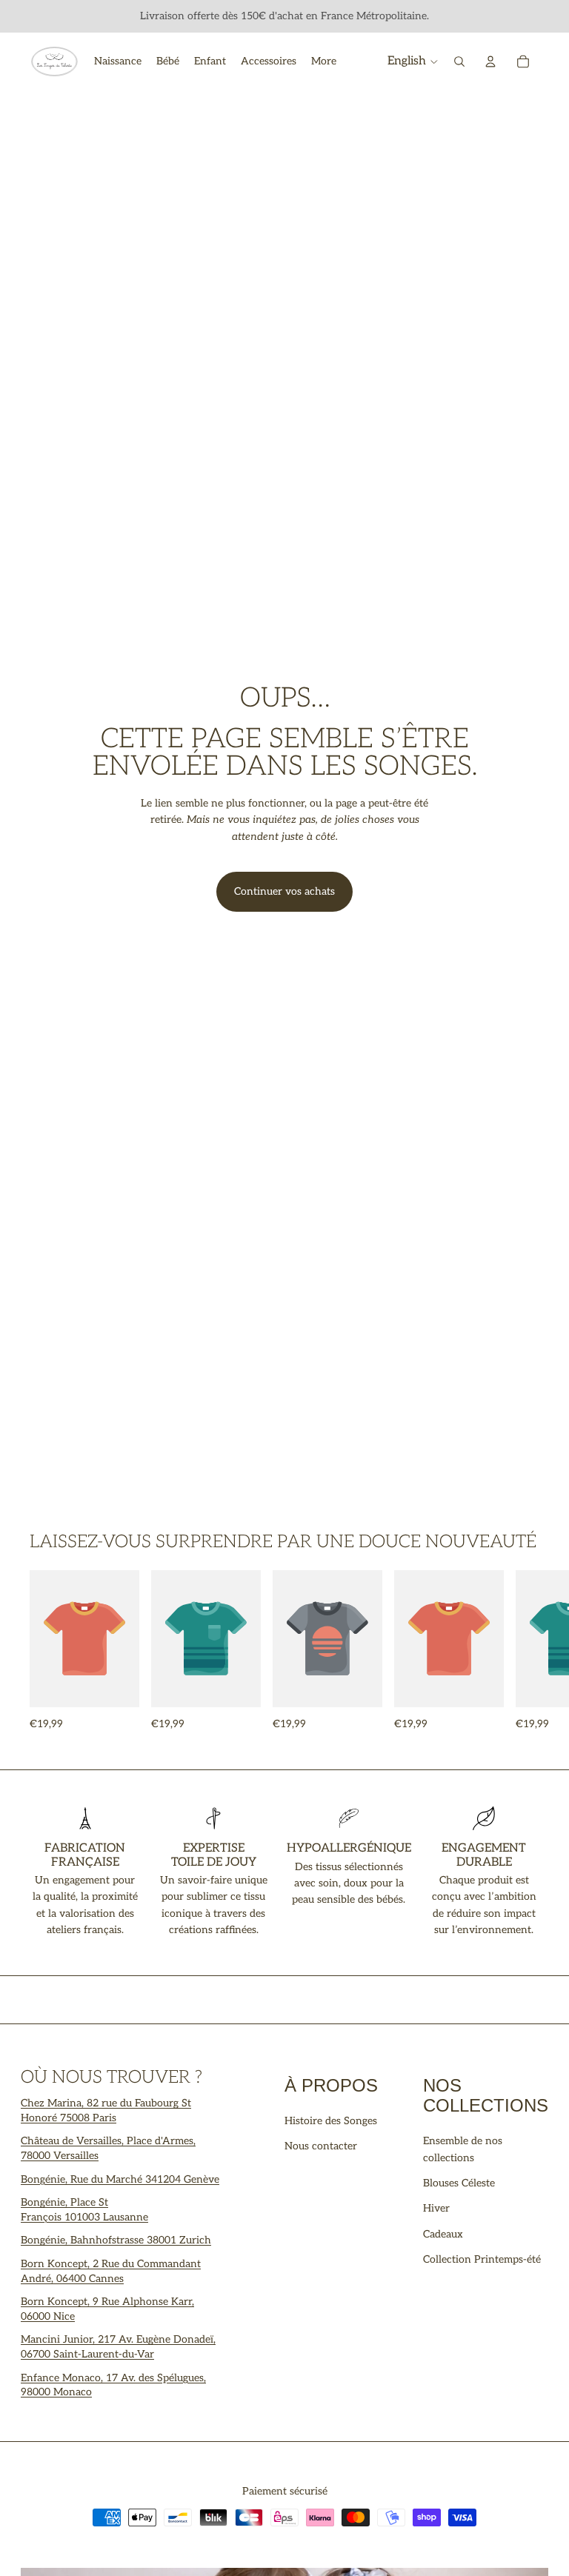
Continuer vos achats (284, 891)
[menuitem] (324, 61)
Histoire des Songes (331, 2121)
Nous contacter (321, 2146)
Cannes (106, 2279)
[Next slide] (523, 1651)
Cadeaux (443, 2234)
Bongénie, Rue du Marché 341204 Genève (120, 2179)
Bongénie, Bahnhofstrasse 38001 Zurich (116, 2240)
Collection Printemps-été (482, 2259)
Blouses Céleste (459, 2183)
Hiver (436, 2208)
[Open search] (459, 61)
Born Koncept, (57, 2264)
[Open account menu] (490, 61)
